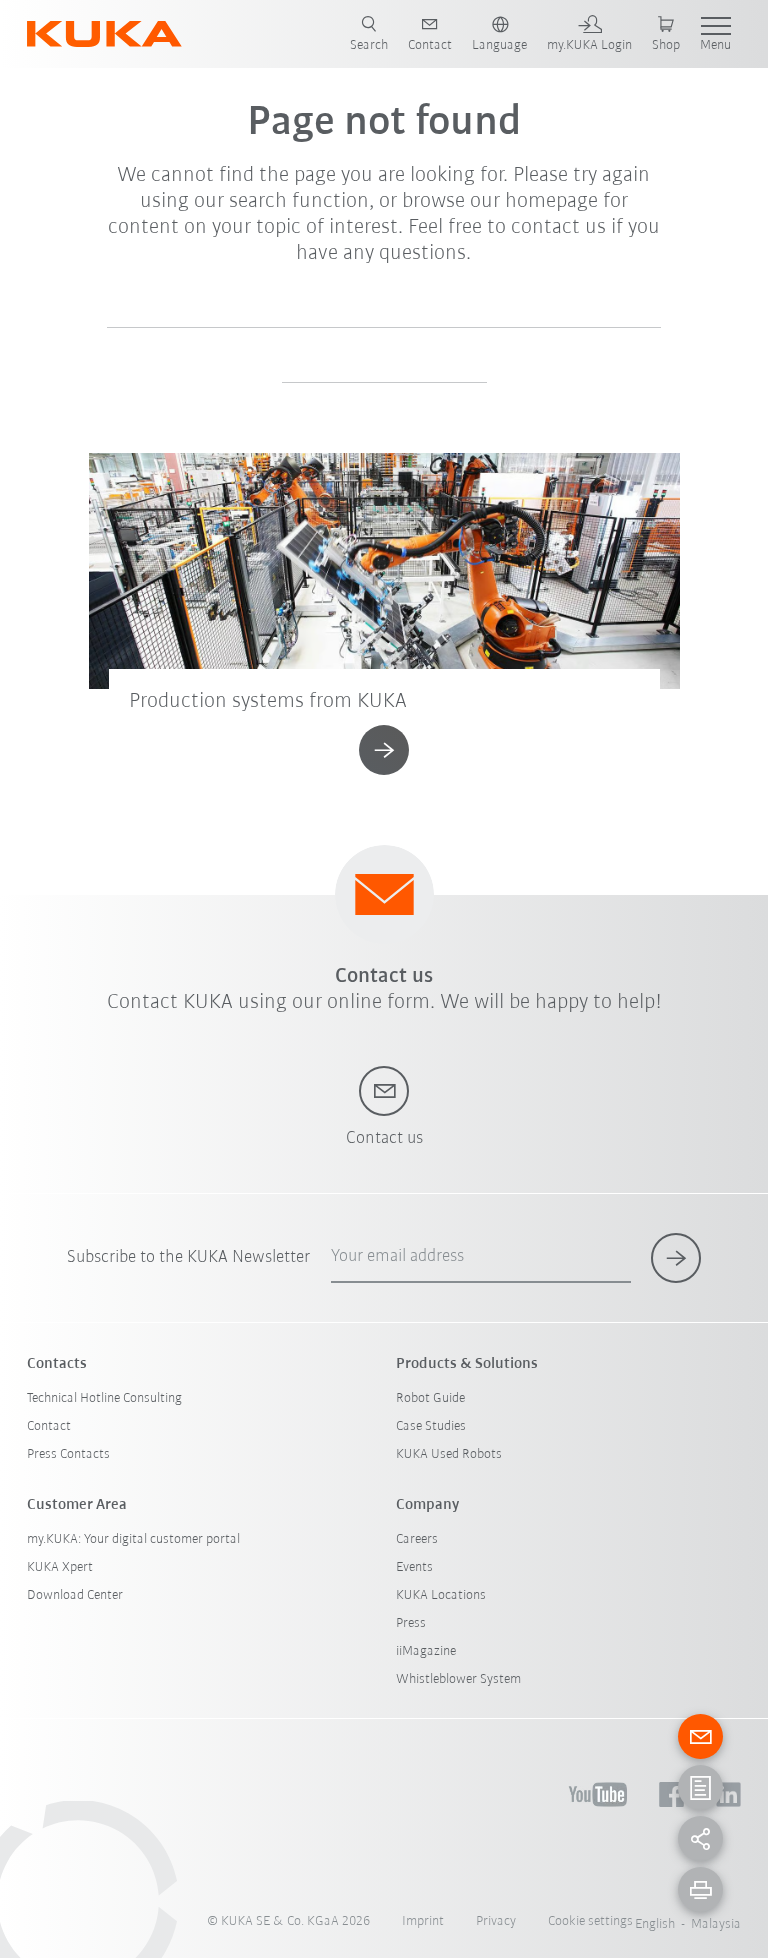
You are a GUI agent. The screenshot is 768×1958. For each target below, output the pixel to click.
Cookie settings (590, 1921)
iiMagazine (426, 1651)
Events (414, 1567)
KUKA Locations (441, 1595)
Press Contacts (68, 1454)
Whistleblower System (458, 1679)
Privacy (496, 1921)
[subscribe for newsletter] (676, 1258)
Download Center (75, 1595)
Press (411, 1623)
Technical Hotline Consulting (104, 1398)
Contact (49, 1426)
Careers (417, 1539)
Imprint (423, 1921)
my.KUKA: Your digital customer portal (133, 1539)
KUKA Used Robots (449, 1454)
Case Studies (431, 1426)
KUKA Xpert (60, 1567)
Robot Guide (430, 1398)
